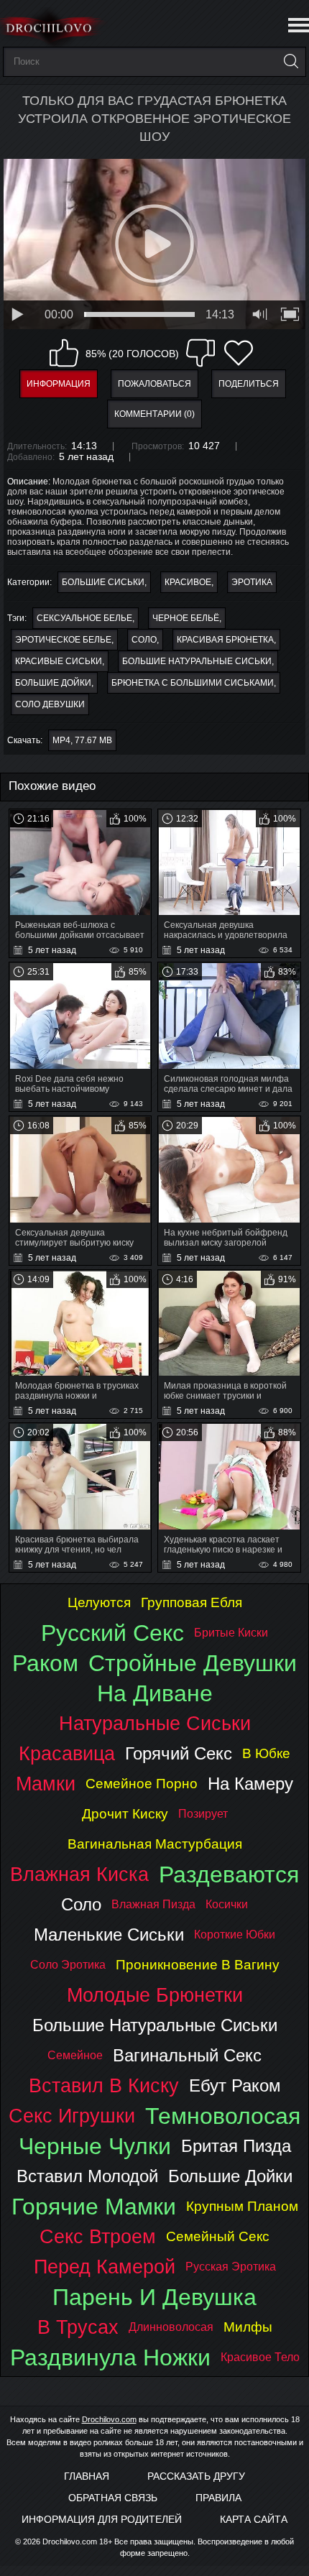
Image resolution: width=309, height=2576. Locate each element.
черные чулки (95, 2146)
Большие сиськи (103, 582)
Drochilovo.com (109, 2419)
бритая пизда (236, 2146)
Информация (59, 384)
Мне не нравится (200, 353)
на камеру (250, 1784)
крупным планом (242, 2206)
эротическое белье (63, 640)
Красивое (188, 582)
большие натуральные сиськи (197, 661)
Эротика (252, 582)
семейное (75, 2055)
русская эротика (231, 2267)
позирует (203, 1814)
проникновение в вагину (198, 1965)
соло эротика (68, 1965)
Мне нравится (64, 353)
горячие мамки (94, 2207)
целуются (99, 1602)
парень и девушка (154, 2297)
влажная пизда (153, 1904)
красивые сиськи (59, 661)
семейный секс (218, 2236)
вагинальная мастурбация (155, 1844)
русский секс (112, 1633)
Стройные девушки (193, 1663)
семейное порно (142, 1784)
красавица (67, 1753)
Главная (87, 2476)
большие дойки (53, 683)
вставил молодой (87, 2176)
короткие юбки (235, 1935)
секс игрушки (72, 2116)
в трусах (78, 2327)
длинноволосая (171, 2327)
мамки (46, 1784)
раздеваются (229, 1874)
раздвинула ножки (110, 2357)
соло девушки (50, 704)
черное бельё (186, 618)
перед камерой (105, 2267)
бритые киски (231, 1633)
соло (144, 640)
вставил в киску (104, 2085)
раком (45, 1663)
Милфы (248, 2327)
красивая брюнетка (225, 640)
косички (227, 1904)
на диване (155, 1693)
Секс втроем (98, 2236)
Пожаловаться (154, 384)
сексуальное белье (84, 618)
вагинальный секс (187, 2055)
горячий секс (179, 1753)
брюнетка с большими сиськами (193, 683)
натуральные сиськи (155, 1723)
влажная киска (79, 1874)
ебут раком (235, 2085)
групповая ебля (192, 1602)
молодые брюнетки (155, 1995)
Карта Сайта (254, 2519)
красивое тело (260, 2357)
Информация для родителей (102, 2519)
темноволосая (223, 2116)
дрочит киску (125, 1814)
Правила (218, 2498)
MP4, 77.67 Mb (82, 740)
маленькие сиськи (109, 1935)
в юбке (266, 1753)
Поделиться (249, 384)
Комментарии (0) (154, 414)
